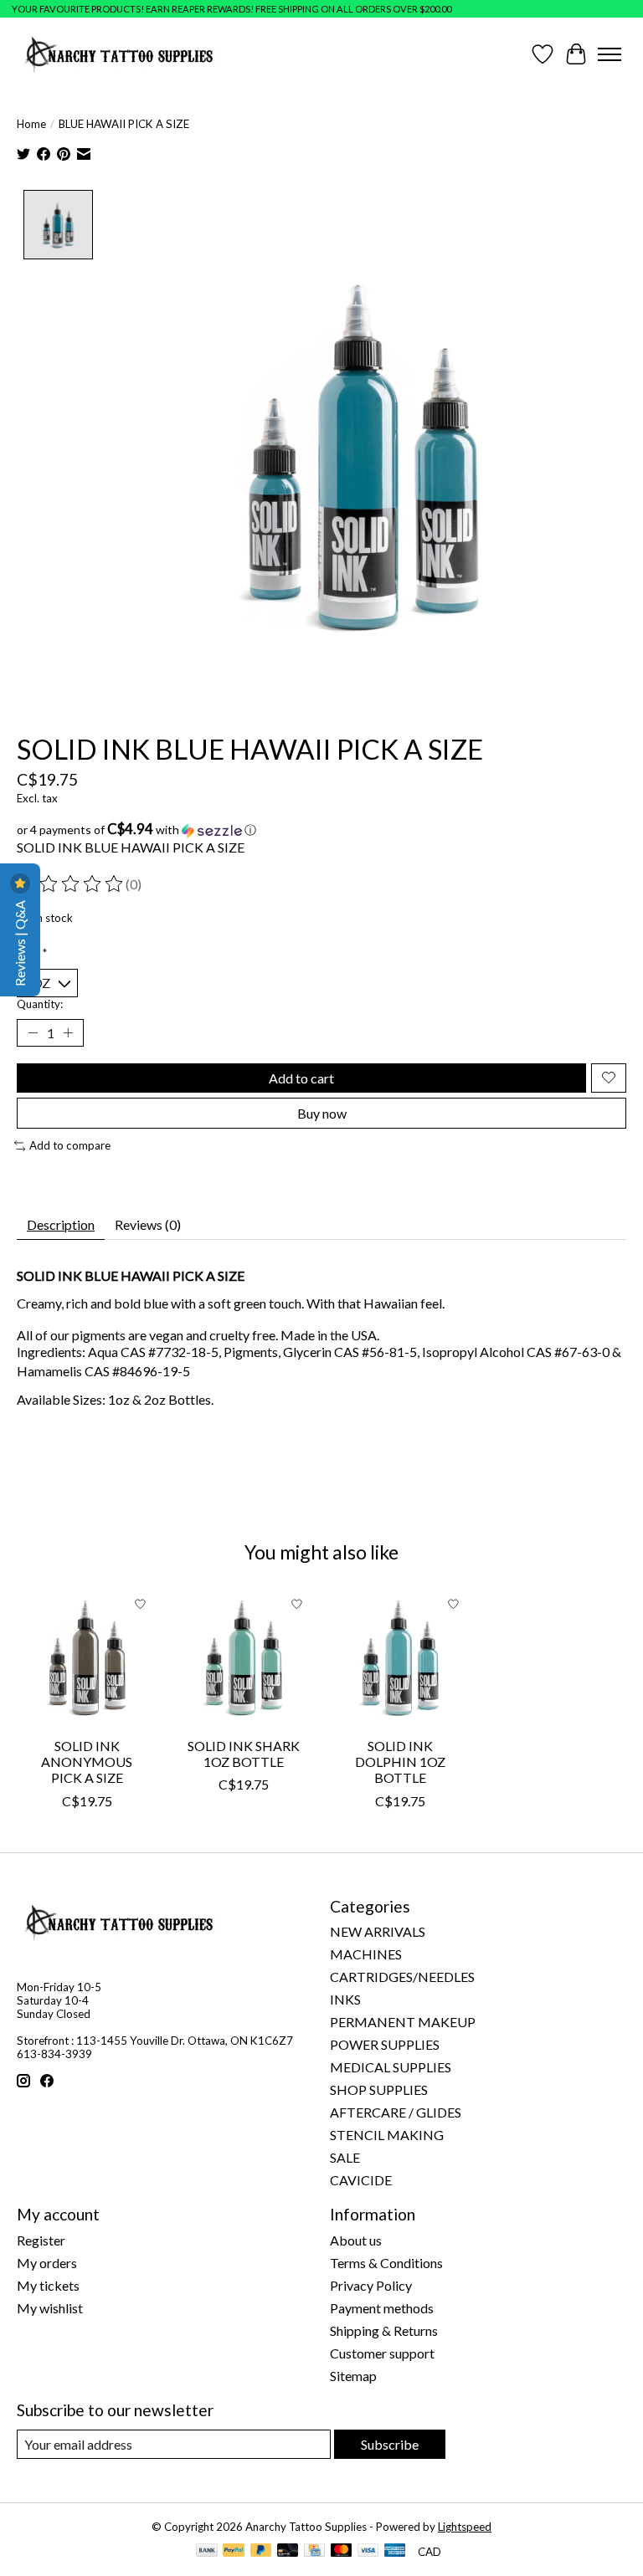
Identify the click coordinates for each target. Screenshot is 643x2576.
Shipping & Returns (384, 2330)
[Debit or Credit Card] (288, 2551)
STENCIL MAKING (387, 2135)
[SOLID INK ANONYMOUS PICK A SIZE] (87, 1658)
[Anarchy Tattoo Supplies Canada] (119, 54)
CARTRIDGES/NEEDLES (402, 1977)
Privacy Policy (371, 2285)
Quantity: (40, 1004)
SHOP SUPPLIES (379, 2089)
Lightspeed (465, 2527)
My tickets (48, 2285)
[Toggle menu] (610, 54)
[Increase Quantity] (68, 1032)
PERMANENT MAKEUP (403, 2022)
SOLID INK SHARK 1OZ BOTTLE (244, 1754)
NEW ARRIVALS (378, 1931)
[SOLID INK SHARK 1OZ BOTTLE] (243, 1658)
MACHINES (366, 1954)
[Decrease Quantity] (33, 1032)
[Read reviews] (71, 884)
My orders (47, 2263)
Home (31, 124)
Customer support (382, 2353)
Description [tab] (61, 1224)
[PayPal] (234, 2551)
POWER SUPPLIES (385, 2044)
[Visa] (368, 2551)
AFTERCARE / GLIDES (396, 2112)
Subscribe (390, 2444)
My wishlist (50, 2308)
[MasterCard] (342, 2551)
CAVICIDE (361, 2180)
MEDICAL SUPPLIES (391, 2067)
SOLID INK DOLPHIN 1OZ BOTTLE (400, 1762)
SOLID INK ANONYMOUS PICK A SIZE (87, 1762)
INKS (345, 1999)
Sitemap (353, 2376)
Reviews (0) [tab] (148, 1224)
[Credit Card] (314, 2551)
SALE (345, 2157)
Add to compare (70, 1145)
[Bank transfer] (207, 2551)
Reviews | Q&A (20, 942)
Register (41, 2240)
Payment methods (382, 2308)
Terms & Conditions (386, 2263)
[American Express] (395, 2551)
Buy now (322, 1113)
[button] (321, 830)
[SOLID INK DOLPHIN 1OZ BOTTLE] (400, 1658)
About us (356, 2240)
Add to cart (301, 1078)
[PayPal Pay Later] (261, 2551)
